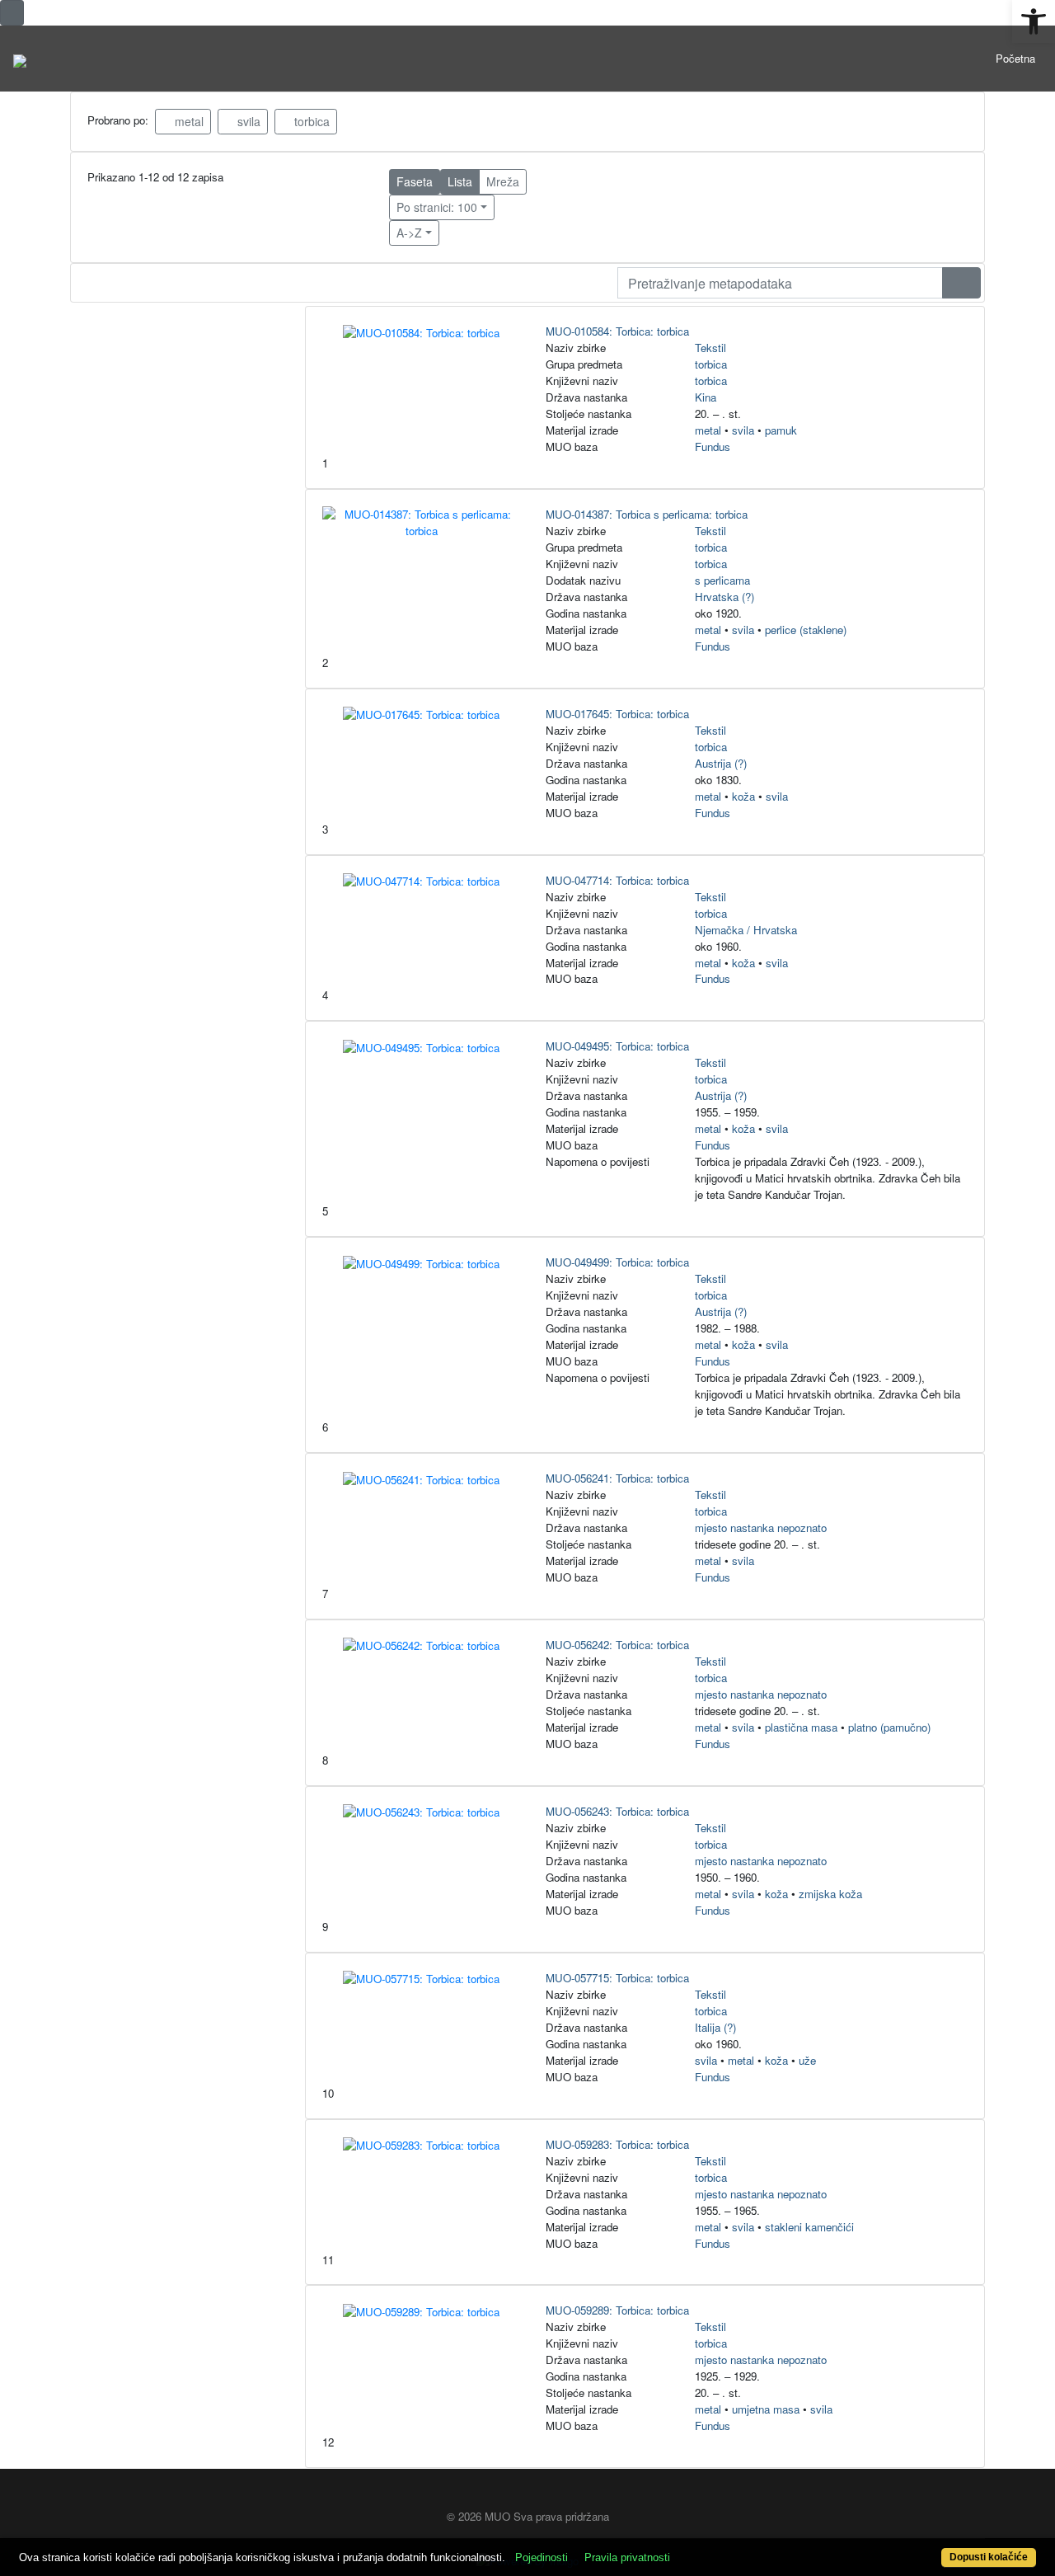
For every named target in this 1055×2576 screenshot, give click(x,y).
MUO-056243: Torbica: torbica (617, 1811)
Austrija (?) (721, 763)
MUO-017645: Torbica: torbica (617, 714)
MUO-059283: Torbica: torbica (617, 2144)
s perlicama (722, 580)
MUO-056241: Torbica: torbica (617, 1478)
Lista (460, 181)
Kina (706, 397)
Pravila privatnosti (627, 2557)
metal (188, 121)
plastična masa (801, 1727)
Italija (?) (715, 2027)
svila (247, 121)
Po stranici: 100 (437, 207)
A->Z (409, 233)
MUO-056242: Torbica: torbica (617, 1645)
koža (743, 796)
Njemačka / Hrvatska (746, 930)
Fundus (713, 447)
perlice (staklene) (806, 630)
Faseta (415, 181)
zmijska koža (830, 1894)
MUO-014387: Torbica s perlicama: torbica (647, 514)
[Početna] (20, 59)
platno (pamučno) (889, 1727)
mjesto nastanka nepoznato (761, 1528)
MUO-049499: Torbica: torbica (617, 1262)
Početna (1015, 58)
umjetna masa (766, 2409)
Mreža (503, 181)
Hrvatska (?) (724, 597)
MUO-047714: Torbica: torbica (617, 880)
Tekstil (710, 348)
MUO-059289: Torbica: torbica (617, 2310)
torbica (310, 121)
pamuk (781, 430)
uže (807, 2060)
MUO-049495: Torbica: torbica (617, 1046)
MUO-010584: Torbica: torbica (617, 331)
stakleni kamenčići (809, 2227)
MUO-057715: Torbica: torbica (617, 1978)
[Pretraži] (961, 283)
